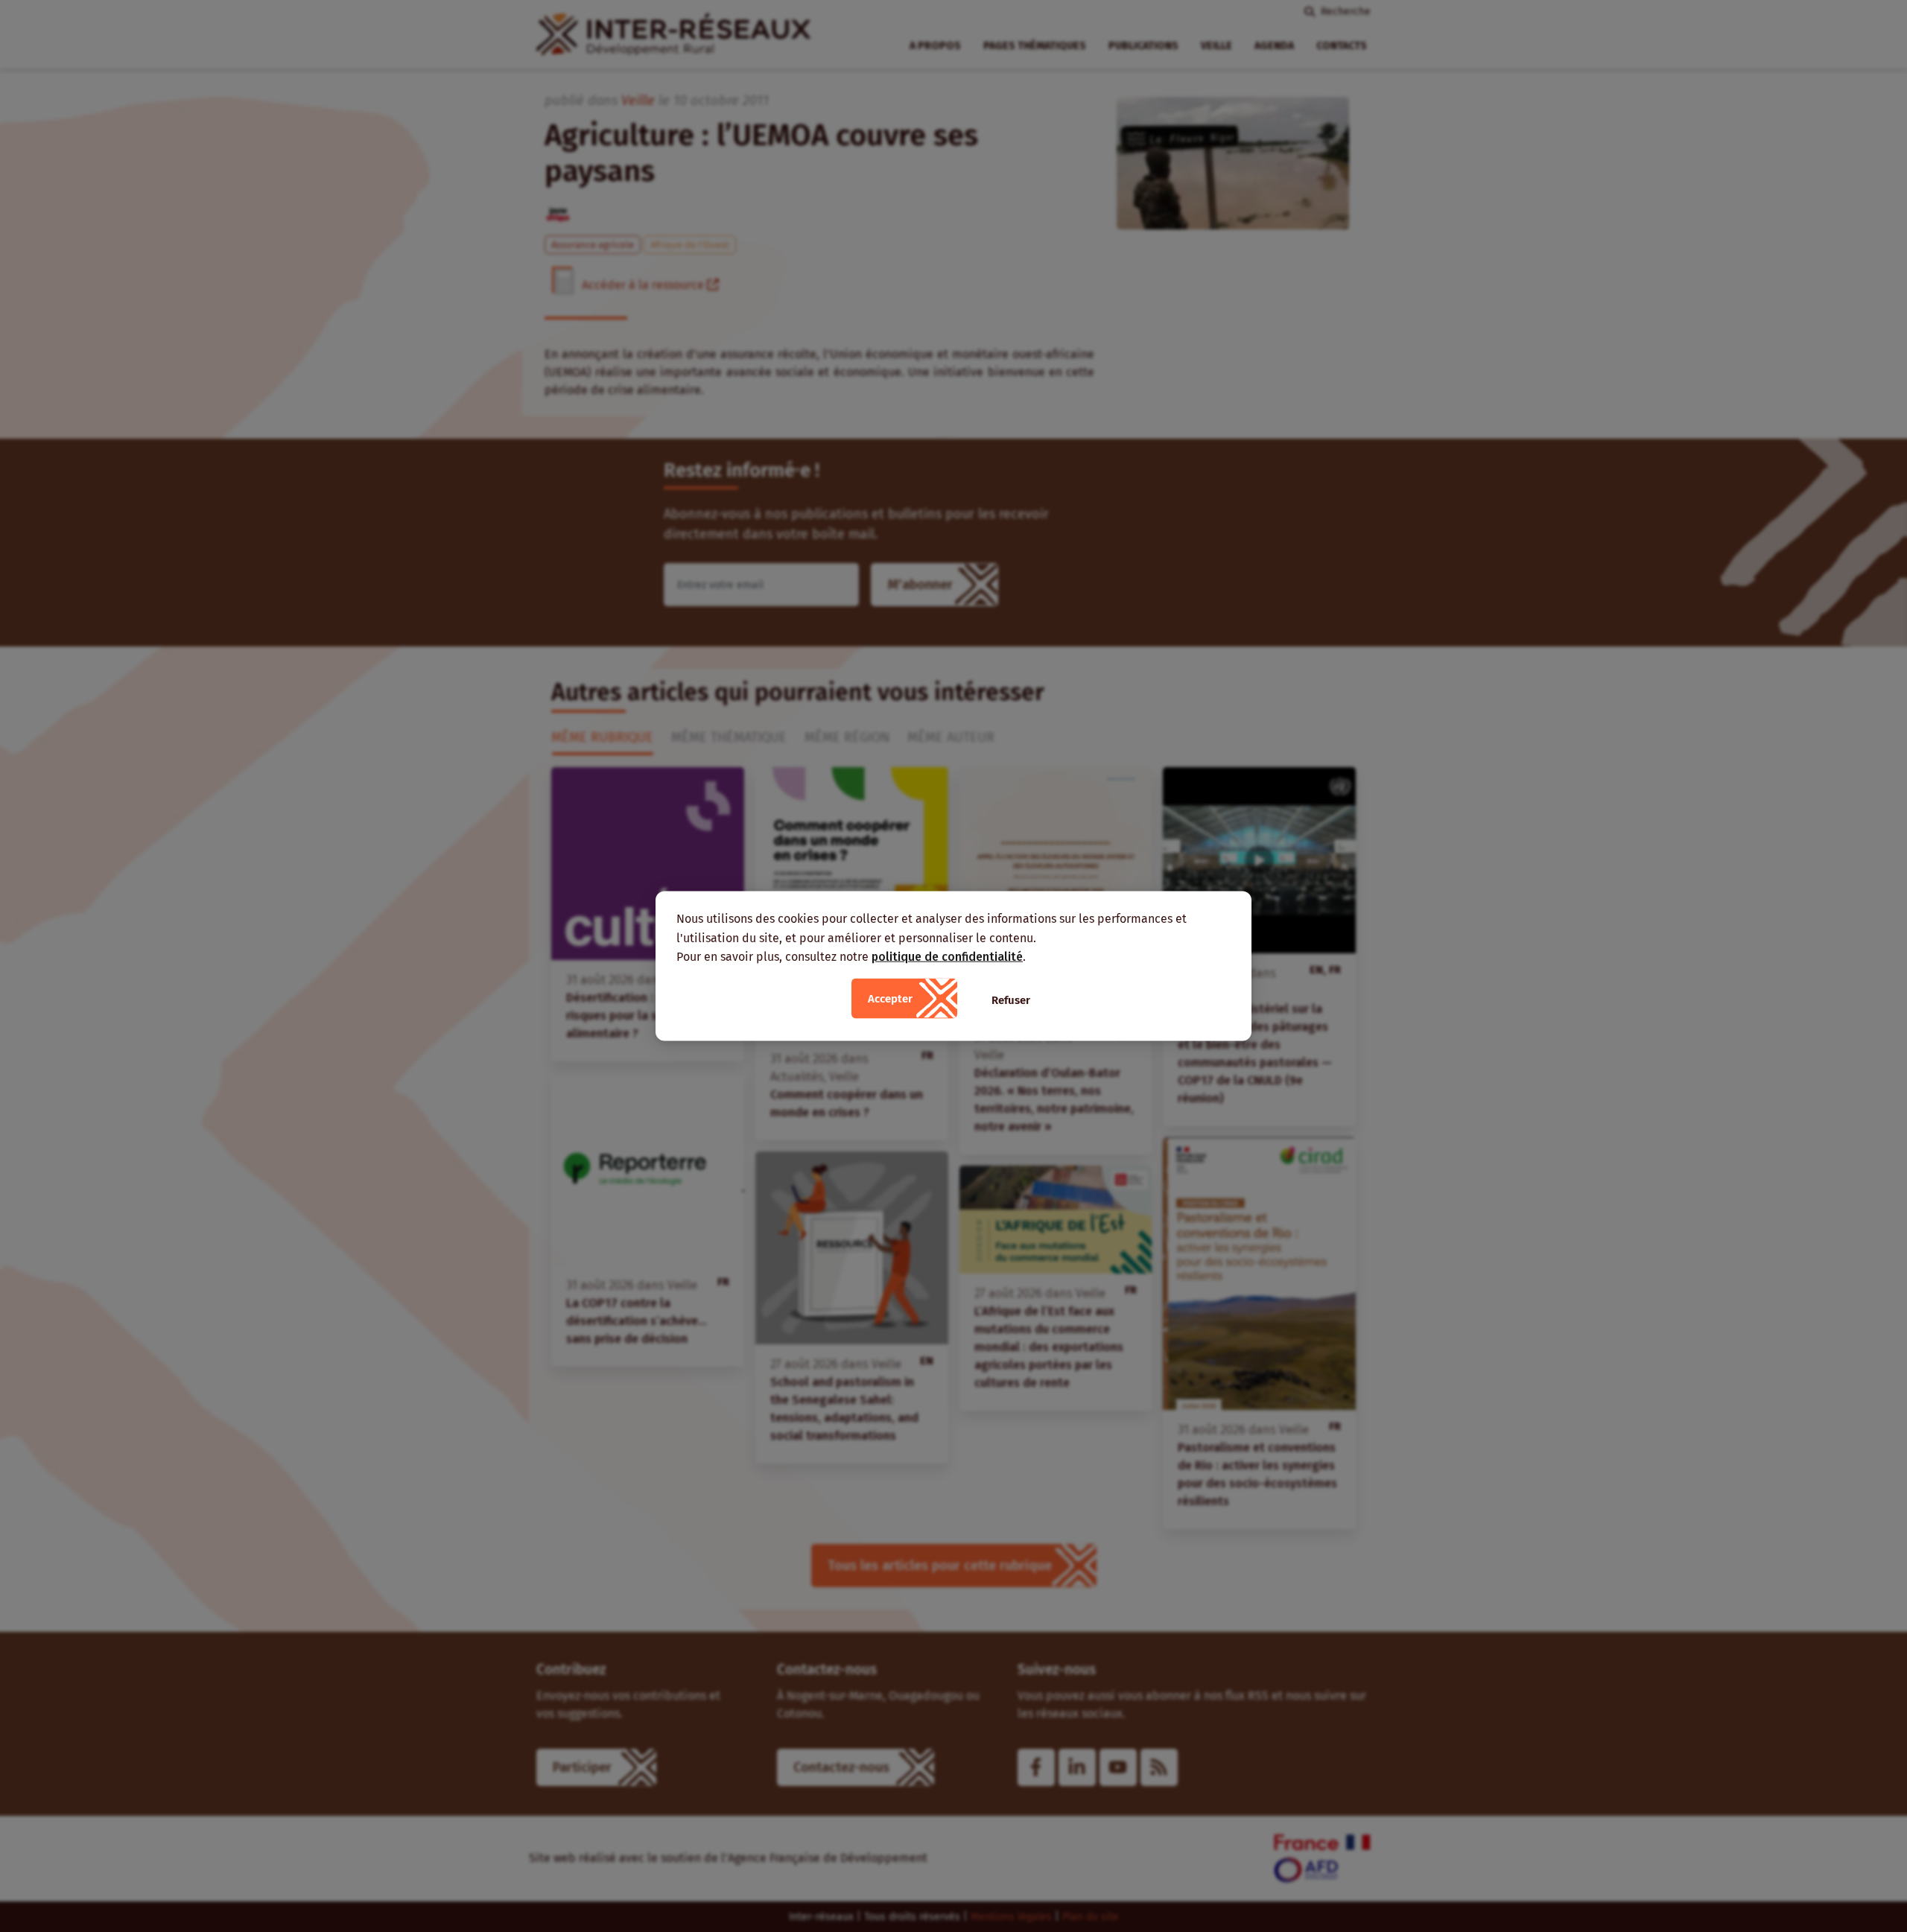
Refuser (1011, 1000)
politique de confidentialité (947, 957)
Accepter (890, 998)
